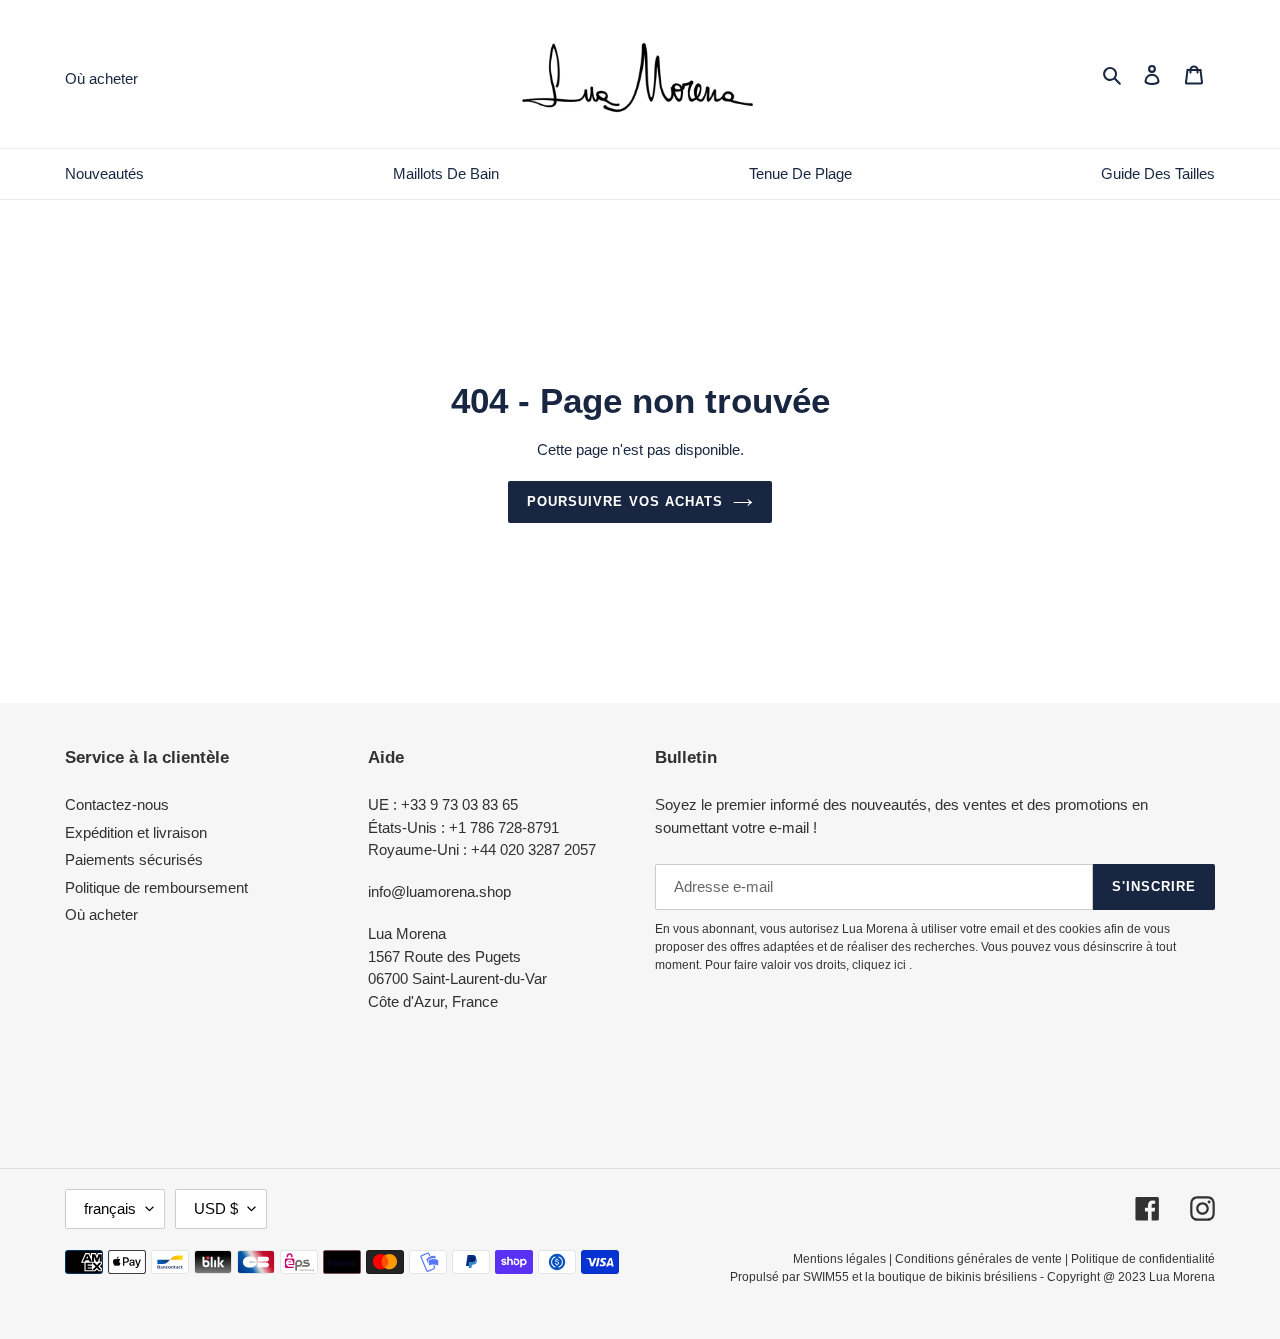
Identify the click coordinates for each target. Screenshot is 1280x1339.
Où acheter (101, 914)
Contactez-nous (117, 804)
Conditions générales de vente (978, 1259)
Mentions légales (839, 1259)
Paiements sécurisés (134, 859)
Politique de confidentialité (1143, 1259)
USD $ (216, 1208)
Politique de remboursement (156, 887)
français (110, 1208)
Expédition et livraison (136, 832)
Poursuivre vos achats (625, 501)
